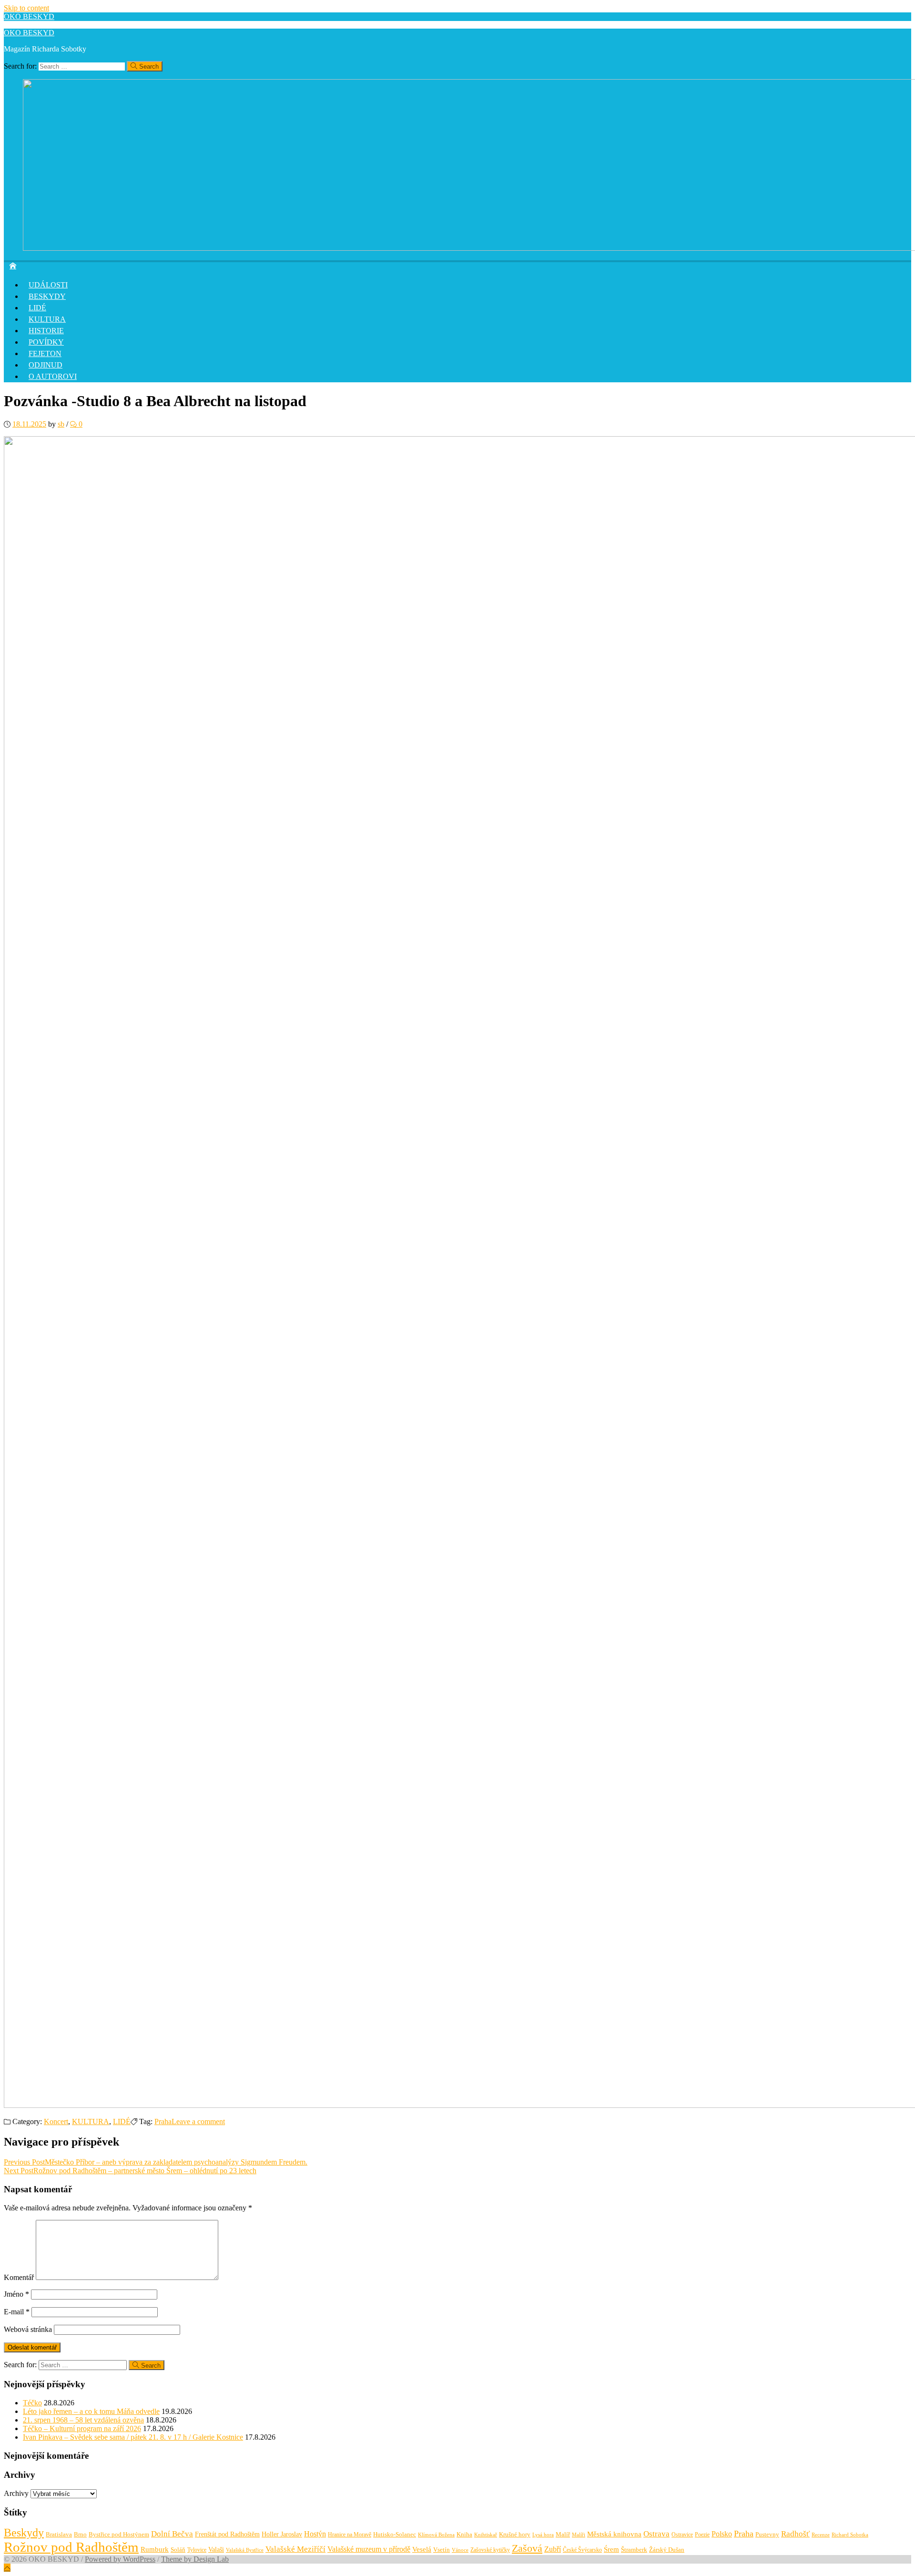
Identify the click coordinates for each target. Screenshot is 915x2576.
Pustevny (767, 2534)
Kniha (464, 2535)
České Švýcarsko (582, 2550)
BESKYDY (47, 296)
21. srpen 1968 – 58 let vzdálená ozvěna (83, 2420)
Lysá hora (543, 2535)
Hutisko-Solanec (395, 2534)
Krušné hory (515, 2534)
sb (61, 424)
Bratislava (59, 2534)
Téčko (32, 2403)
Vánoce (460, 2550)
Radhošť (795, 2534)
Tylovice (197, 2550)
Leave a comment (198, 2121)
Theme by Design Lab (195, 2559)
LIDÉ (37, 308)
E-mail (17, 2312)
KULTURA (47, 319)
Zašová (527, 2548)
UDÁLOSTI (48, 285)
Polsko (722, 2534)
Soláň (178, 2550)
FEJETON (45, 353)
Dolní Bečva (172, 2534)
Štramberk (634, 2550)
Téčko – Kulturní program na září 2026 (82, 2428)
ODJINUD (46, 365)
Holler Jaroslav (282, 2534)
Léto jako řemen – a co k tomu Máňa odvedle (91, 2411)
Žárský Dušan (667, 2550)
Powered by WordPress (120, 2559)
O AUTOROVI (53, 376)
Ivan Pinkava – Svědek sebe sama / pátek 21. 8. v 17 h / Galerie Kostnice (133, 2437)
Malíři (579, 2535)
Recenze (821, 2535)
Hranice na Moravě (350, 2535)
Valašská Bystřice (245, 2550)
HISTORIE (46, 331)
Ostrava (656, 2534)
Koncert (56, 2121)
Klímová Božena (436, 2535)
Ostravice (682, 2535)
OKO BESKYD (29, 16)
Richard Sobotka (850, 2535)
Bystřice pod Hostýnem (119, 2534)
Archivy (16, 2493)
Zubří (553, 2549)
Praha (163, 2121)
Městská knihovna (614, 2534)
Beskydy (24, 2533)
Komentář (19, 2277)
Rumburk (155, 2549)
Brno (80, 2534)
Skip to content (26, 8)
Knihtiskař (486, 2535)
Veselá (422, 2549)
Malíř (563, 2535)
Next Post (130, 2171)
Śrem (611, 2549)
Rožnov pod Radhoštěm (71, 2547)
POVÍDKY (46, 342)
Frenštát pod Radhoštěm (227, 2534)
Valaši (216, 2549)
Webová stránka (28, 2329)
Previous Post (156, 2162)
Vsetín (442, 2550)
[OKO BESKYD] (13, 265)
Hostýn (315, 2534)
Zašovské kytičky (490, 2550)
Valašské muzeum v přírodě (369, 2549)
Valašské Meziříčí (295, 2549)
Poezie (702, 2535)
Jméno (16, 2294)
